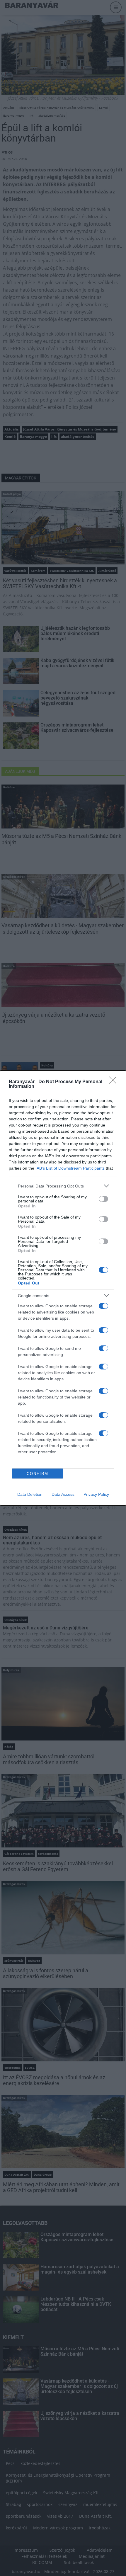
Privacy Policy (96, 1494)
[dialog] (63, 1288)
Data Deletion (30, 1494)
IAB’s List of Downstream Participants (70, 1168)
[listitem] (63, 1186)
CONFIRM (38, 1474)
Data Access (63, 1494)
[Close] (115, 1082)
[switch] (103, 1199)
